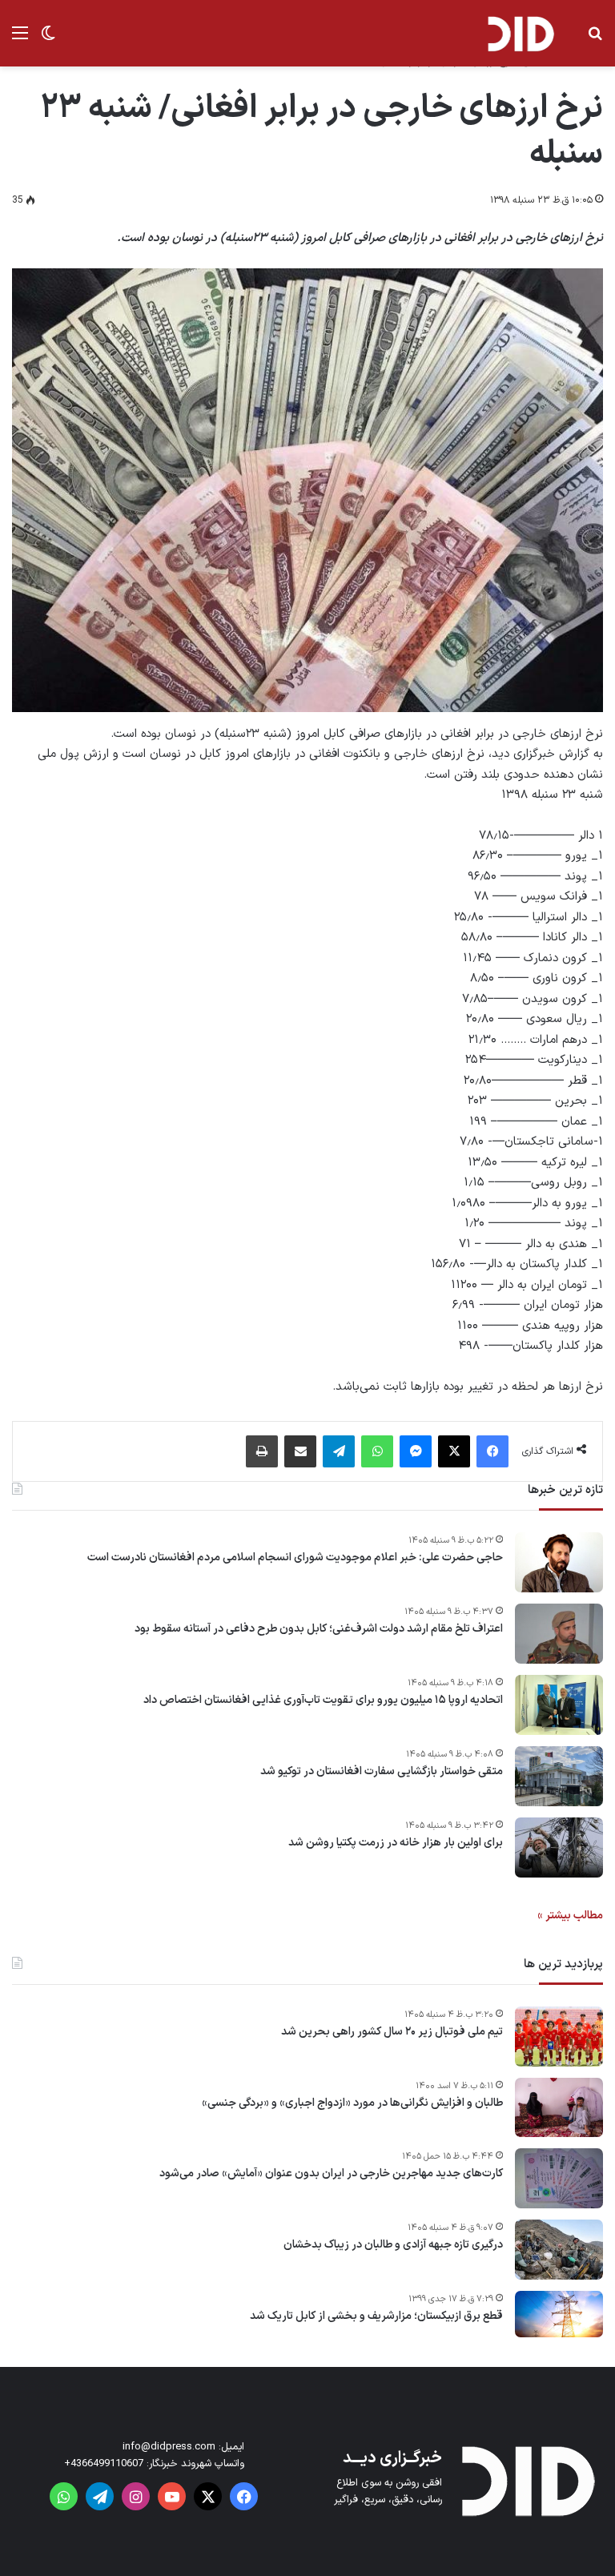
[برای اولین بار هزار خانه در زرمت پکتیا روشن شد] (559, 1847)
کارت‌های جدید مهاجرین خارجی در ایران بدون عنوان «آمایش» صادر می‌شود (331, 2174)
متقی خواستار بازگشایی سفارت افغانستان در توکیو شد (382, 1772)
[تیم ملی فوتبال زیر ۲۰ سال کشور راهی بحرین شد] (559, 2037)
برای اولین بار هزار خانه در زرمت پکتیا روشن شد (396, 1843)
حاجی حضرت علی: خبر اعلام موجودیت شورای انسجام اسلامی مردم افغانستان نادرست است (295, 1558)
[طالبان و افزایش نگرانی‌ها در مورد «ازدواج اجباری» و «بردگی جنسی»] (559, 2107)
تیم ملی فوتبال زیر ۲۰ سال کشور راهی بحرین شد (392, 2032)
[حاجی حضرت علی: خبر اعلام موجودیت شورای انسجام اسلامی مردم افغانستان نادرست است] (559, 1562)
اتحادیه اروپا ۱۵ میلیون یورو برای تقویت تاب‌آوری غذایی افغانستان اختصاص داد (323, 1701)
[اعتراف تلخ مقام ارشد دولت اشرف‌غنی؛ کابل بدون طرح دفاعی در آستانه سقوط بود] (559, 1634)
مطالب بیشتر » (570, 1916)
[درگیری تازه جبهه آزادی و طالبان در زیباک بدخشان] (559, 2250)
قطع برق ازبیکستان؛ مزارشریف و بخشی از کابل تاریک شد (376, 2316)
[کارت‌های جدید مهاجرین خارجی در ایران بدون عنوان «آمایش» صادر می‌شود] (559, 2178)
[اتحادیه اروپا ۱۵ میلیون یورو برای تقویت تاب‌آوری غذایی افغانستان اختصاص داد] (559, 1705)
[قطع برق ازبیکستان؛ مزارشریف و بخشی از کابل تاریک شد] (559, 2314)
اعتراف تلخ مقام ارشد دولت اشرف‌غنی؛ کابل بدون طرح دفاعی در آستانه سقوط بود (319, 1629)
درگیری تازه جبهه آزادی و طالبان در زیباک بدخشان (393, 2245)
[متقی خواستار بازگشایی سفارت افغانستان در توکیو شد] (559, 1776)
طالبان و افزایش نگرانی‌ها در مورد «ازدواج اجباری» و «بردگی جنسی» (352, 2103)
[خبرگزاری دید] (521, 33)
